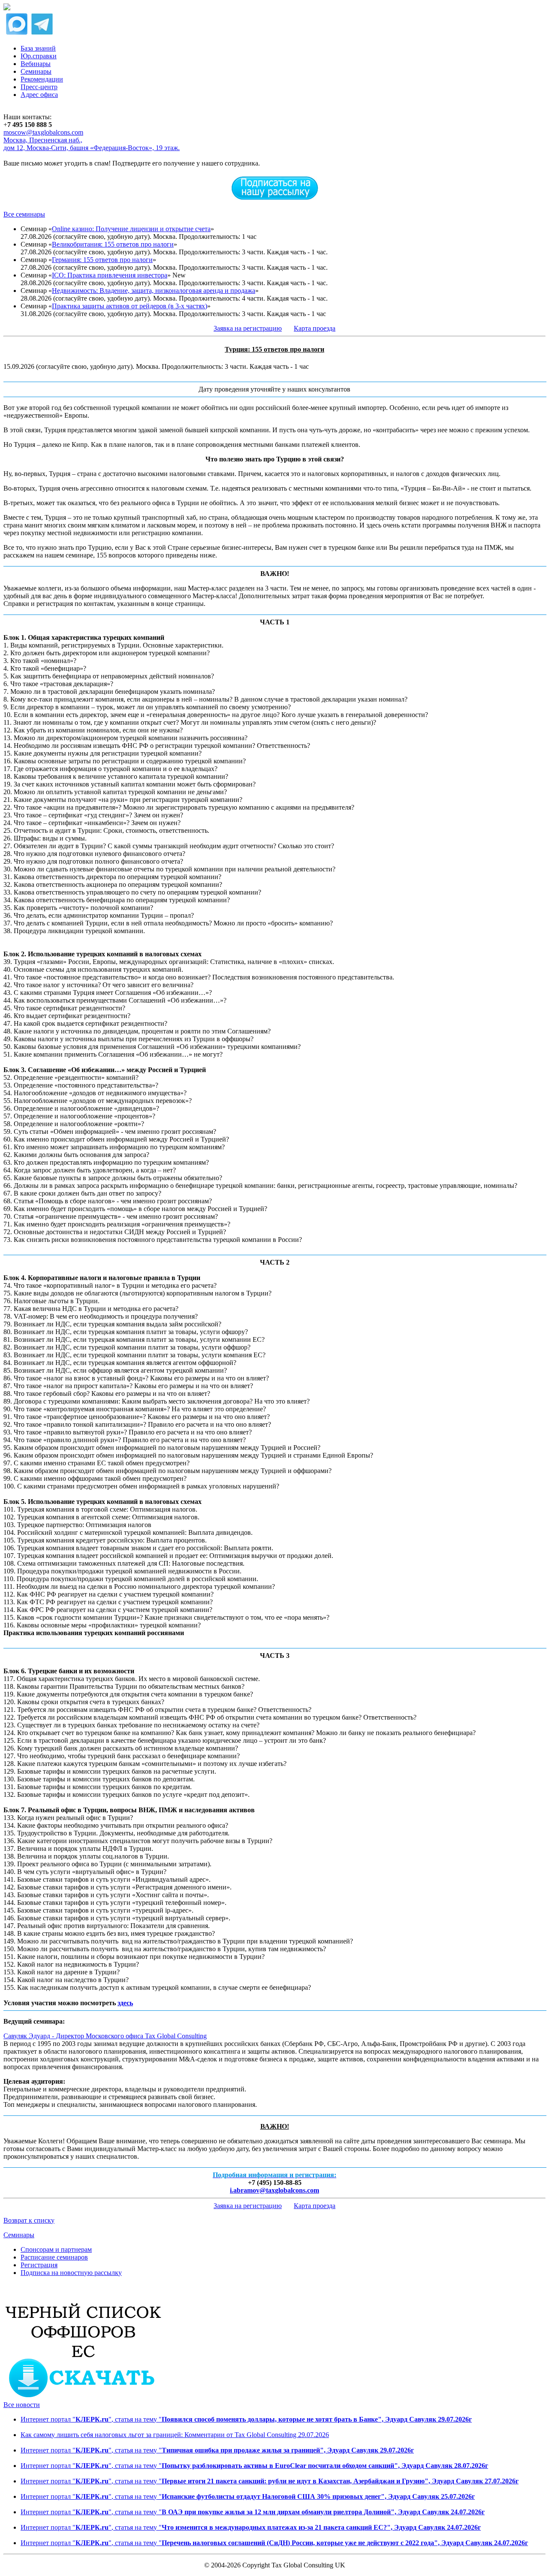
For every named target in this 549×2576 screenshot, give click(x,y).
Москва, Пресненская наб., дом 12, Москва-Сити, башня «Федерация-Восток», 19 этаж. (92, 144)
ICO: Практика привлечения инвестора (110, 275)
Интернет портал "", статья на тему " (246, 2419)
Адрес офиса (39, 95)
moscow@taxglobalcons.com (43, 132)
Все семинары (24, 214)
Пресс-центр (39, 87)
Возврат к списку (29, 2220)
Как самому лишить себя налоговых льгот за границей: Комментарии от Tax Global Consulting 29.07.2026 (175, 2435)
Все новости (22, 2405)
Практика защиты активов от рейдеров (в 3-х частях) (130, 306)
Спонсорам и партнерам (56, 2249)
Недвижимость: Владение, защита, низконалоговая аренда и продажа (154, 291)
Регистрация (39, 2265)
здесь (125, 2003)
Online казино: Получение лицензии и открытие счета (131, 229)
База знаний (38, 48)
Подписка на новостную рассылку (71, 2273)
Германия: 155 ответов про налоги (102, 260)
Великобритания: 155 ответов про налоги (113, 244)
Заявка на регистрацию (248, 328)
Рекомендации (42, 79)
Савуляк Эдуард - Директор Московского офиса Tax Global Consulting (105, 2036)
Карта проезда (315, 328)
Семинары (36, 71)
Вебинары (36, 64)
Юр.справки (39, 56)
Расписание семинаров (54, 2257)
